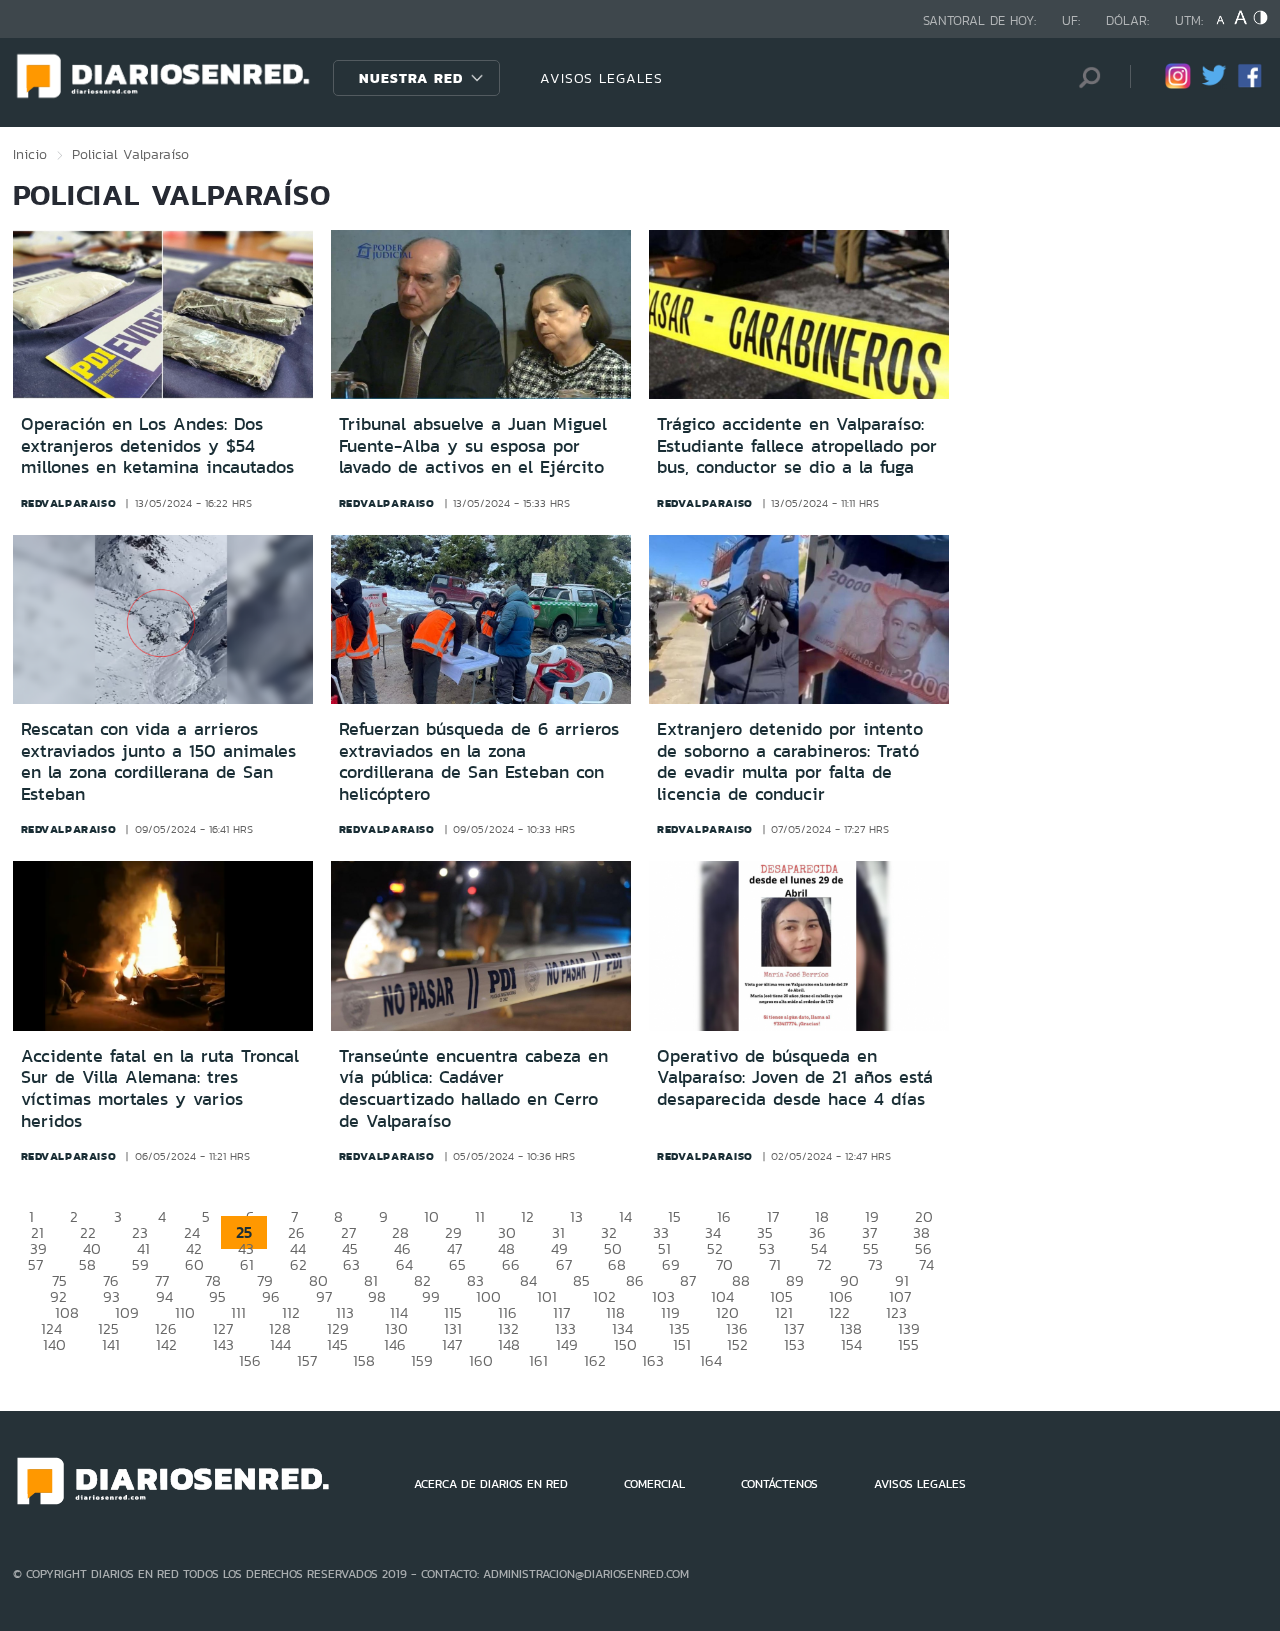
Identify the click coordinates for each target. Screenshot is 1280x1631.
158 (364, 1360)
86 (635, 1280)
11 (480, 1216)
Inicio (30, 154)
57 (35, 1264)
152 (737, 1344)
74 (926, 1264)
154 (851, 1344)
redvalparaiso (69, 503)
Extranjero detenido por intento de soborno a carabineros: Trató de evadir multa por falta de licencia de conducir (790, 761)
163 (653, 1360)
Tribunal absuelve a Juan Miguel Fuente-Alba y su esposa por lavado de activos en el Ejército (473, 445)
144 (280, 1344)
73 (875, 1264)
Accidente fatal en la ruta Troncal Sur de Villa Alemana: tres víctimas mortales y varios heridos (160, 1088)
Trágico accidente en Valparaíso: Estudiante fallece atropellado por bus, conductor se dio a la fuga (797, 445)
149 (567, 1344)
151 (682, 1344)
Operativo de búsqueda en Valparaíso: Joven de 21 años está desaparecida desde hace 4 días (795, 1077)
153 (794, 1344)
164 (711, 1360)
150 (625, 1344)
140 (54, 1344)
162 (595, 1360)
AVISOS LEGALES (601, 78)
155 (908, 1344)
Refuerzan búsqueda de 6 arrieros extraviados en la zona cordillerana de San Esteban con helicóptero (479, 761)
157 (307, 1360)
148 (509, 1344)
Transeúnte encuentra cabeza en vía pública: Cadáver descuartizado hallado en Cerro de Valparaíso (473, 1088)
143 (223, 1344)
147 (452, 1344)
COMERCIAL (654, 1484)
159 (422, 1360)
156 (250, 1360)
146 (395, 1344)
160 (481, 1360)
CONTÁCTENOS (779, 1484)
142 (166, 1344)
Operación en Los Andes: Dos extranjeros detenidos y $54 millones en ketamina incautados (157, 445)
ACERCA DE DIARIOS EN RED (491, 1484)
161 (538, 1360)
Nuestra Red (411, 78)
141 (111, 1344)
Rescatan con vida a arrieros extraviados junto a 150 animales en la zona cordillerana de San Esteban (158, 761)
